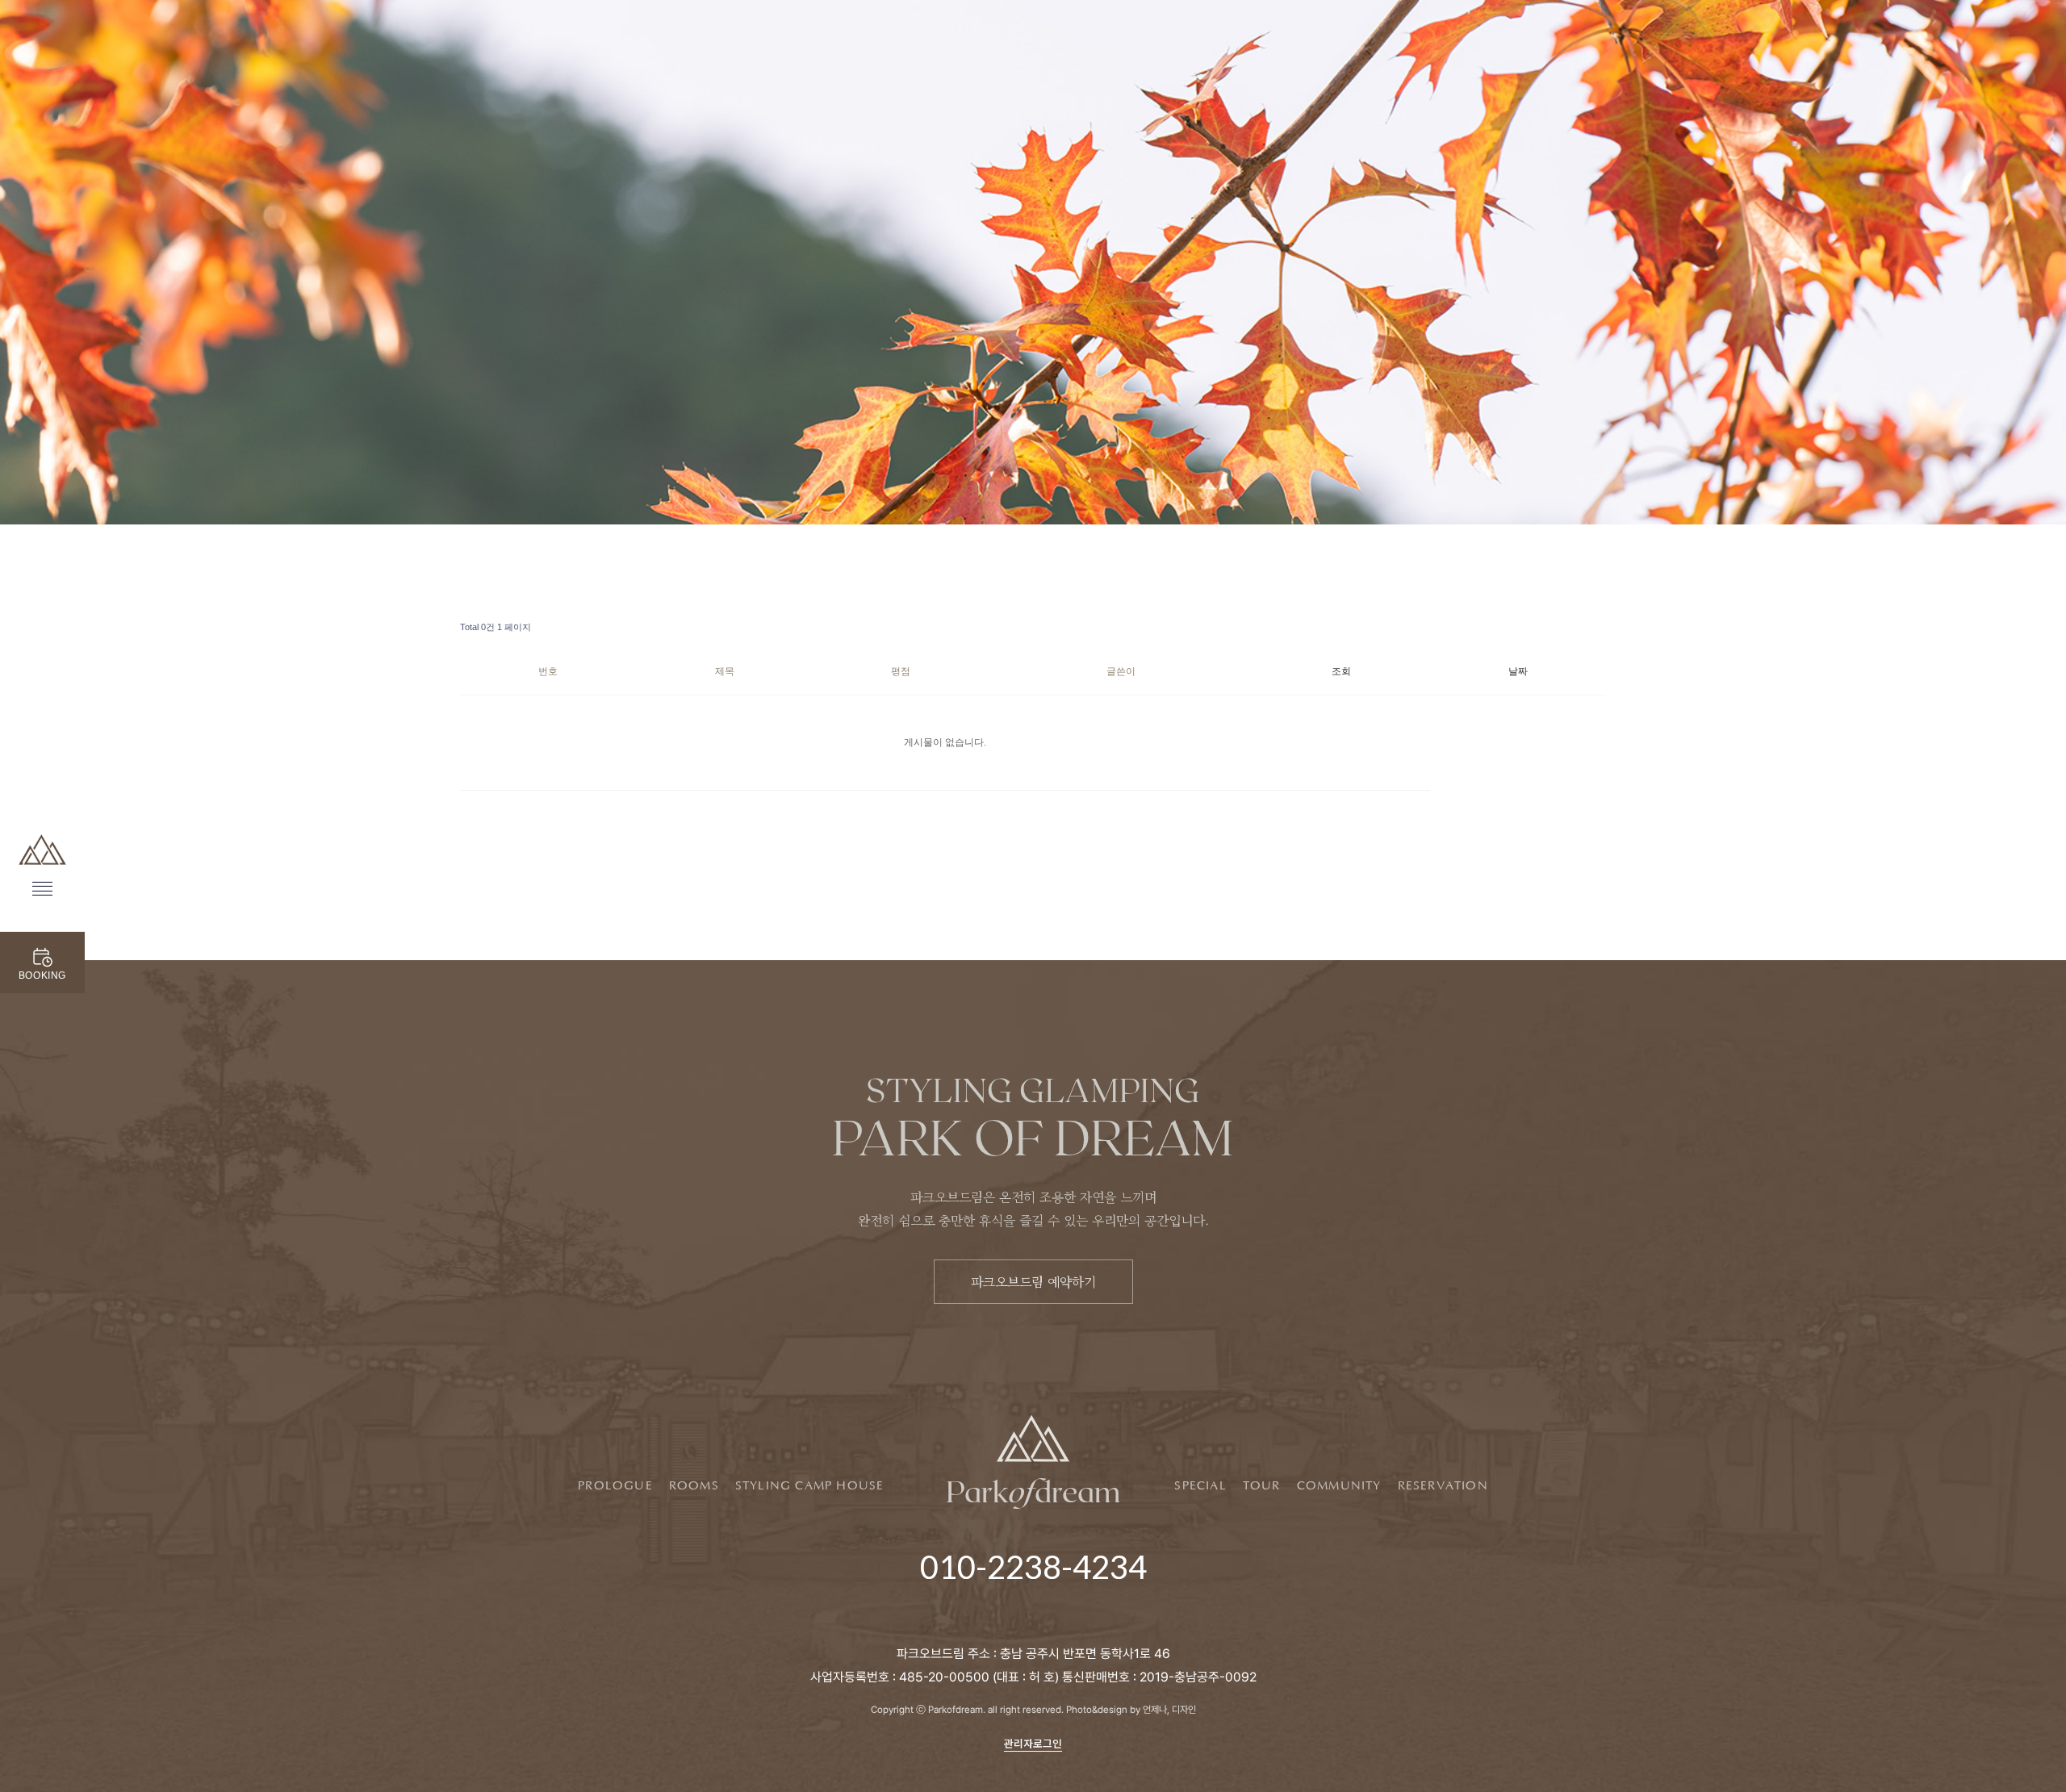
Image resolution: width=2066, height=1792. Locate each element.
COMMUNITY (1339, 1487)
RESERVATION (1443, 1487)
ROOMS (694, 1487)
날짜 (1518, 671)
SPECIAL (1200, 1487)
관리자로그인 (1033, 1743)
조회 (1341, 671)
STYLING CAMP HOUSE (810, 1487)
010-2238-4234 (1033, 1567)
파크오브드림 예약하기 (1033, 1282)
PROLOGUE (615, 1487)
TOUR (1262, 1487)
